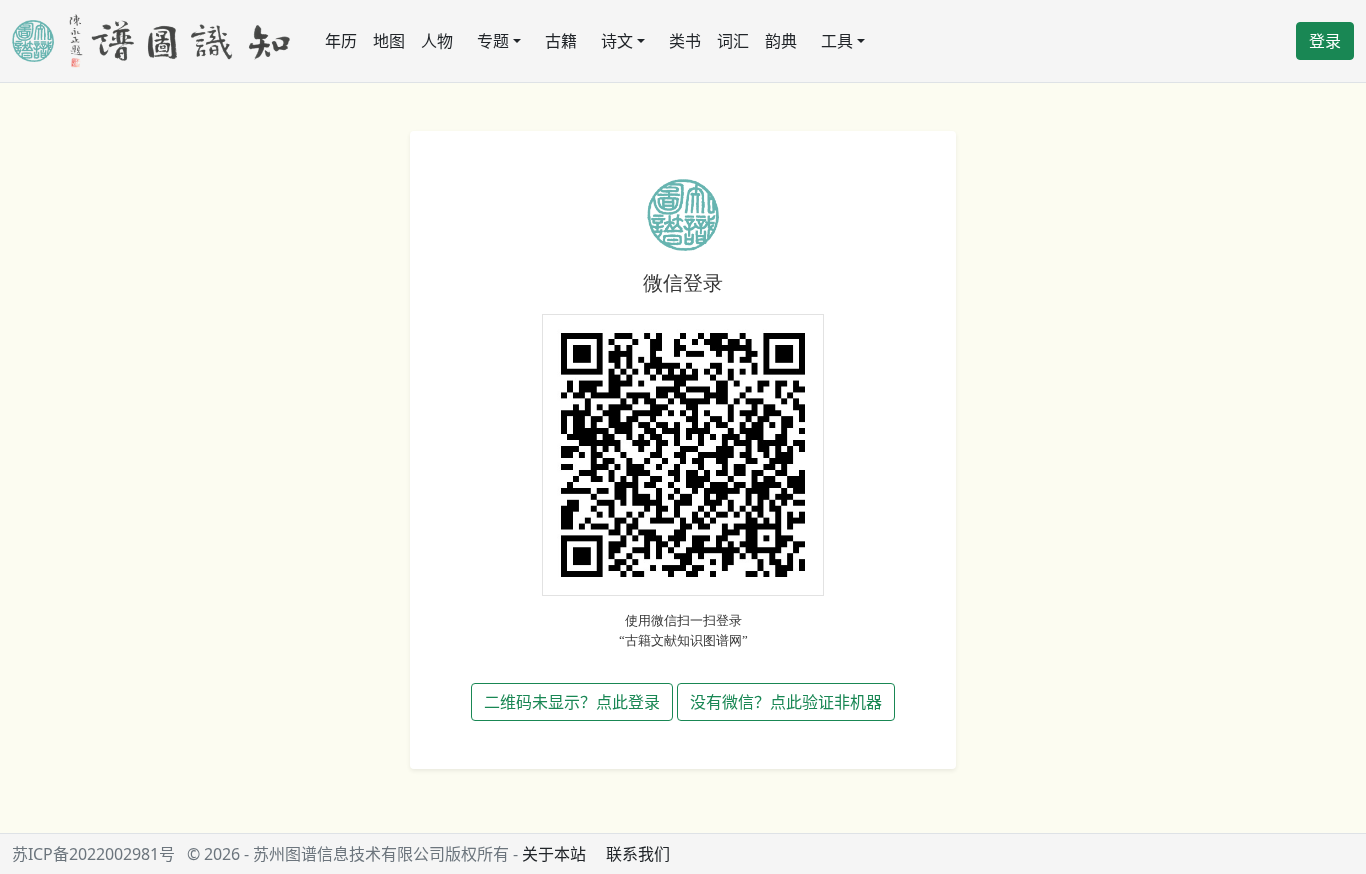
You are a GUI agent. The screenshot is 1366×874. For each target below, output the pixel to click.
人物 (437, 41)
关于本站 (554, 854)
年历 (341, 41)
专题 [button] (493, 41)
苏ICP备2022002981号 (93, 854)
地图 (389, 41)
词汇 (733, 41)
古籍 (561, 41)
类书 (685, 41)
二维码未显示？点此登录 (572, 702)
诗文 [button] (617, 41)
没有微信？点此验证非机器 (786, 702)
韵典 (781, 41)
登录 (1325, 41)
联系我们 (638, 854)
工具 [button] (837, 41)
